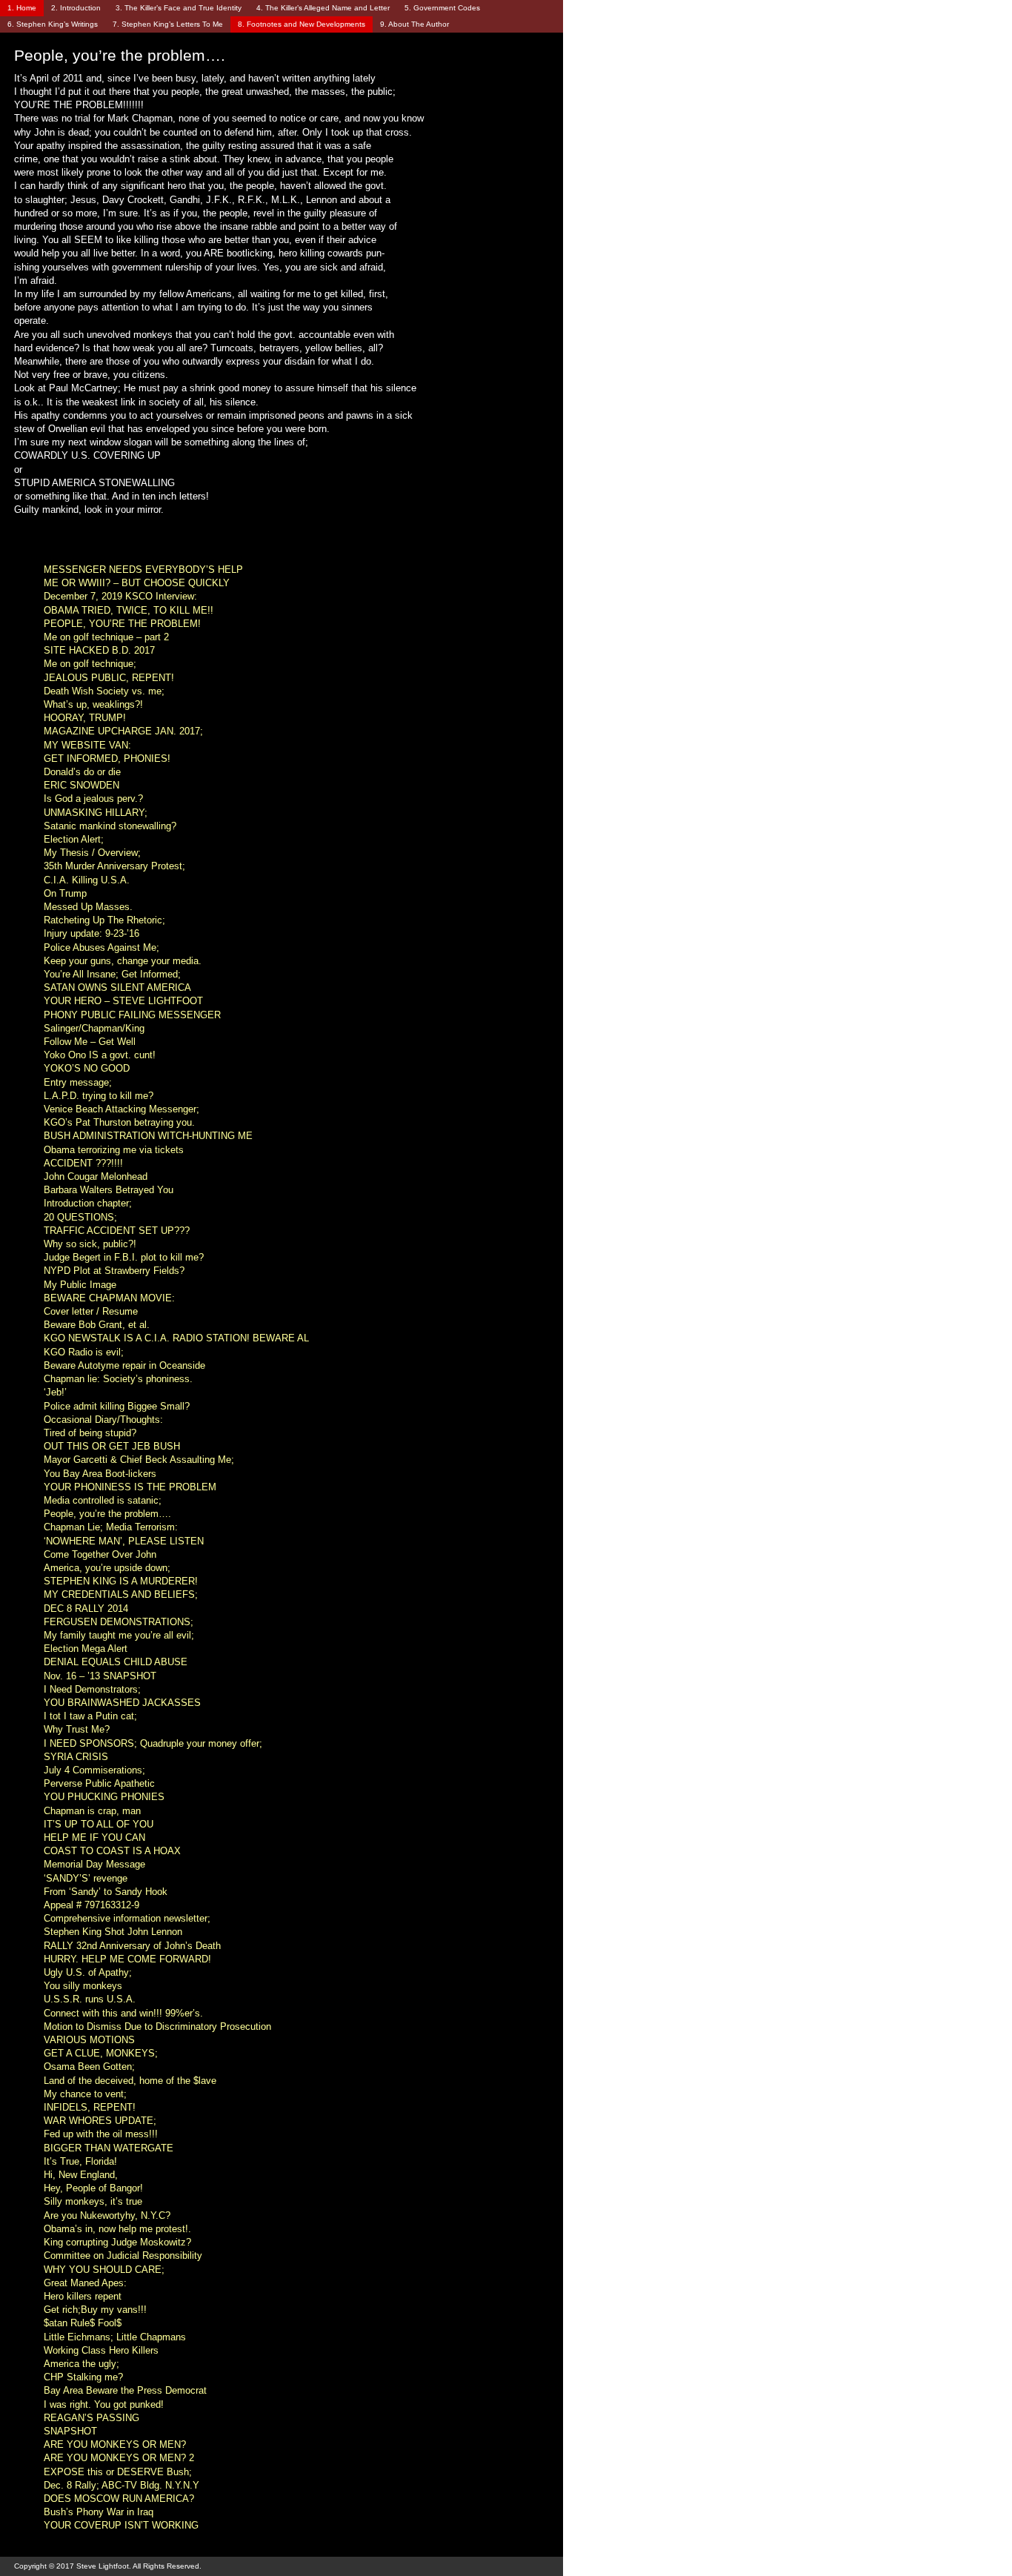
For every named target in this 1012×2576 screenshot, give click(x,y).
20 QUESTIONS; (80, 1217)
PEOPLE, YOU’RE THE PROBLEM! (122, 624)
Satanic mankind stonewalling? (110, 826)
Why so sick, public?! (90, 1244)
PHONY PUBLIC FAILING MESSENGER (132, 1015)
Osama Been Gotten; (89, 2067)
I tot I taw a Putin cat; (90, 1716)
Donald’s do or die (82, 772)
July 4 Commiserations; (94, 1770)
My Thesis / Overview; (92, 853)
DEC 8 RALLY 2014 (86, 1609)
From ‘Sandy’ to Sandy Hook (106, 1892)
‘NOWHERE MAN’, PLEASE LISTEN (124, 1541)
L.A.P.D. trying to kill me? (99, 1096)
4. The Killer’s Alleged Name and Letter (323, 8)
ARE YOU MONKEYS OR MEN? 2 (119, 2458)
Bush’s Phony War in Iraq (99, 2512)
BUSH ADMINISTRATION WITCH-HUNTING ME (148, 1136)
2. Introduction (76, 8)
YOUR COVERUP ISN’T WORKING (121, 2525)
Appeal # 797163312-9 (91, 1905)
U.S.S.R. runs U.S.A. (90, 1999)
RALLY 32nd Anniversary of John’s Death (132, 1946)
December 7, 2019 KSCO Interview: (120, 596)
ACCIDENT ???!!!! (83, 1163)
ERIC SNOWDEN (81, 785)
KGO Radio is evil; (84, 1352)
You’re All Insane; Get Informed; (112, 974)
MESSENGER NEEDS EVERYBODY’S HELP (143, 570)
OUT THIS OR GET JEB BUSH (112, 1446)
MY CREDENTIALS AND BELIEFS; (121, 1594)
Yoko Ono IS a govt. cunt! (100, 1055)
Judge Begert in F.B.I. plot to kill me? (124, 1257)
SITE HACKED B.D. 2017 (99, 650)
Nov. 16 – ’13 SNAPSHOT (100, 1676)
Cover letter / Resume (91, 1311)
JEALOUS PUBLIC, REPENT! (109, 678)
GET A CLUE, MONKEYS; (101, 2053)
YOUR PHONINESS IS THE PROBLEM (130, 1487)
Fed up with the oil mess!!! (101, 2134)
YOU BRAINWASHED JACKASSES (122, 1703)
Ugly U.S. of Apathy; (88, 1972)
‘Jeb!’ (55, 1392)
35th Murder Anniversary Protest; (114, 866)
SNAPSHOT (70, 2431)
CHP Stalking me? (83, 2377)
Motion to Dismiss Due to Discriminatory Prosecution (157, 2026)
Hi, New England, (81, 2175)
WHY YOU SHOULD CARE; (104, 2270)
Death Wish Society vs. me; (104, 691)
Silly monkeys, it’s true (93, 2201)
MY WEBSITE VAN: (87, 745)
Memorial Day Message (94, 1864)
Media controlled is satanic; (103, 1500)
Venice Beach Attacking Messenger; (121, 1109)
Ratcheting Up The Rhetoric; (104, 920)
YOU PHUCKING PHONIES (104, 1797)
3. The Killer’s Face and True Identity (179, 8)
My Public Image (80, 1285)
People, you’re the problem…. (107, 1514)
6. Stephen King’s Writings (53, 24)
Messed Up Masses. (88, 907)
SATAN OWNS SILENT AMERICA (117, 987)
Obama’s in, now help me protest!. (117, 2229)
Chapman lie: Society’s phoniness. (118, 1379)
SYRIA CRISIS (76, 1757)
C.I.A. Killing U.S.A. (87, 880)
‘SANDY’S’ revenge (86, 1878)
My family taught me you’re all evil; (119, 1635)
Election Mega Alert (86, 1649)
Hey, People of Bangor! (93, 2188)
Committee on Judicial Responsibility (123, 2255)
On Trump (65, 893)
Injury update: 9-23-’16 (91, 933)
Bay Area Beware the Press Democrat (125, 2390)
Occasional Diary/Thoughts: (103, 1420)
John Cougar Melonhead (96, 1176)
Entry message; (78, 1082)
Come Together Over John (100, 1554)
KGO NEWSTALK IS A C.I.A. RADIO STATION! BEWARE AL (176, 1338)
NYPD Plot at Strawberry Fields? (114, 1271)
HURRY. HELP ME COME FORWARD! (127, 1959)
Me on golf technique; (90, 664)
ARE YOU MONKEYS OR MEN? (115, 2444)
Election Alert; (74, 839)
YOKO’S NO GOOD (87, 1068)
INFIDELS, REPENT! (90, 2107)
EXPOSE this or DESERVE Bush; (118, 2472)
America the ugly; (81, 2364)
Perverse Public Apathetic (99, 1783)
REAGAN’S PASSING (91, 2418)
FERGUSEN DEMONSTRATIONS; (119, 1622)
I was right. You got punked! (104, 2404)
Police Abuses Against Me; (101, 947)
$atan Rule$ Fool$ (83, 2323)
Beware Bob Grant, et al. (97, 1325)
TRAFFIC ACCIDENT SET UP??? (117, 1231)
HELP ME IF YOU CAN (94, 1838)
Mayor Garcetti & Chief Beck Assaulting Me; (139, 1460)
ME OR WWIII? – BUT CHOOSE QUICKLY (137, 583)
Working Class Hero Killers (101, 2350)
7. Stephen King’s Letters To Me (168, 24)
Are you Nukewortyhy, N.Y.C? (107, 2215)
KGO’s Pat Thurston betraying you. (119, 1122)
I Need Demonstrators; (92, 1689)
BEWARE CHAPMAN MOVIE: (109, 1298)
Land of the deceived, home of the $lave (130, 2081)
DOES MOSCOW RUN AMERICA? (119, 2499)
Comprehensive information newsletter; (127, 1918)
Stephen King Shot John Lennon (113, 1932)
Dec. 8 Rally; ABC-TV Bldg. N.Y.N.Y (121, 2485)
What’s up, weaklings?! (93, 704)
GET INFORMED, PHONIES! (107, 758)
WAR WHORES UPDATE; (100, 2121)
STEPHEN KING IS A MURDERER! (121, 1581)
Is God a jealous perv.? (93, 799)
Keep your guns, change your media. (123, 961)
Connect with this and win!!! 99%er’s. (123, 2013)
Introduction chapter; (88, 1203)
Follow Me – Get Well (90, 1042)
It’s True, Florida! (80, 2161)
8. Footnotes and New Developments (302, 24)
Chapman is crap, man (92, 1811)
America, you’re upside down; (107, 1568)
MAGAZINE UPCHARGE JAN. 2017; (123, 731)
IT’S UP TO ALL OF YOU (99, 1824)
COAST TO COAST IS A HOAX (112, 1851)
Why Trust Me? (77, 1729)
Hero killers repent (83, 2296)
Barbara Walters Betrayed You (109, 1190)
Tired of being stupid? (90, 1433)
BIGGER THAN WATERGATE (109, 2148)
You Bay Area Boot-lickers (100, 1474)
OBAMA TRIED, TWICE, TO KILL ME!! (129, 610)
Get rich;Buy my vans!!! (95, 2310)
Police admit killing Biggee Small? (117, 1406)
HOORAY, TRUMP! (85, 718)
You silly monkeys (83, 1986)
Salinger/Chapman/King (94, 1028)
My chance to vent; (85, 2094)
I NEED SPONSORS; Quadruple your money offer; (153, 1743)
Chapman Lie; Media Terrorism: (111, 1527)
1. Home (22, 8)
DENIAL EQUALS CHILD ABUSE (116, 1662)
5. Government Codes (442, 8)
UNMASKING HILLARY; (96, 813)
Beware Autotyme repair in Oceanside (124, 1365)
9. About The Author (415, 24)
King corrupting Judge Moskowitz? (117, 2242)
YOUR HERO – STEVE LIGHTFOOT (123, 1001)
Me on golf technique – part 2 (106, 637)
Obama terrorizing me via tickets (114, 1150)
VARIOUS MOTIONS (89, 2040)
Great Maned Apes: (85, 2283)
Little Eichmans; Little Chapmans (115, 2337)
